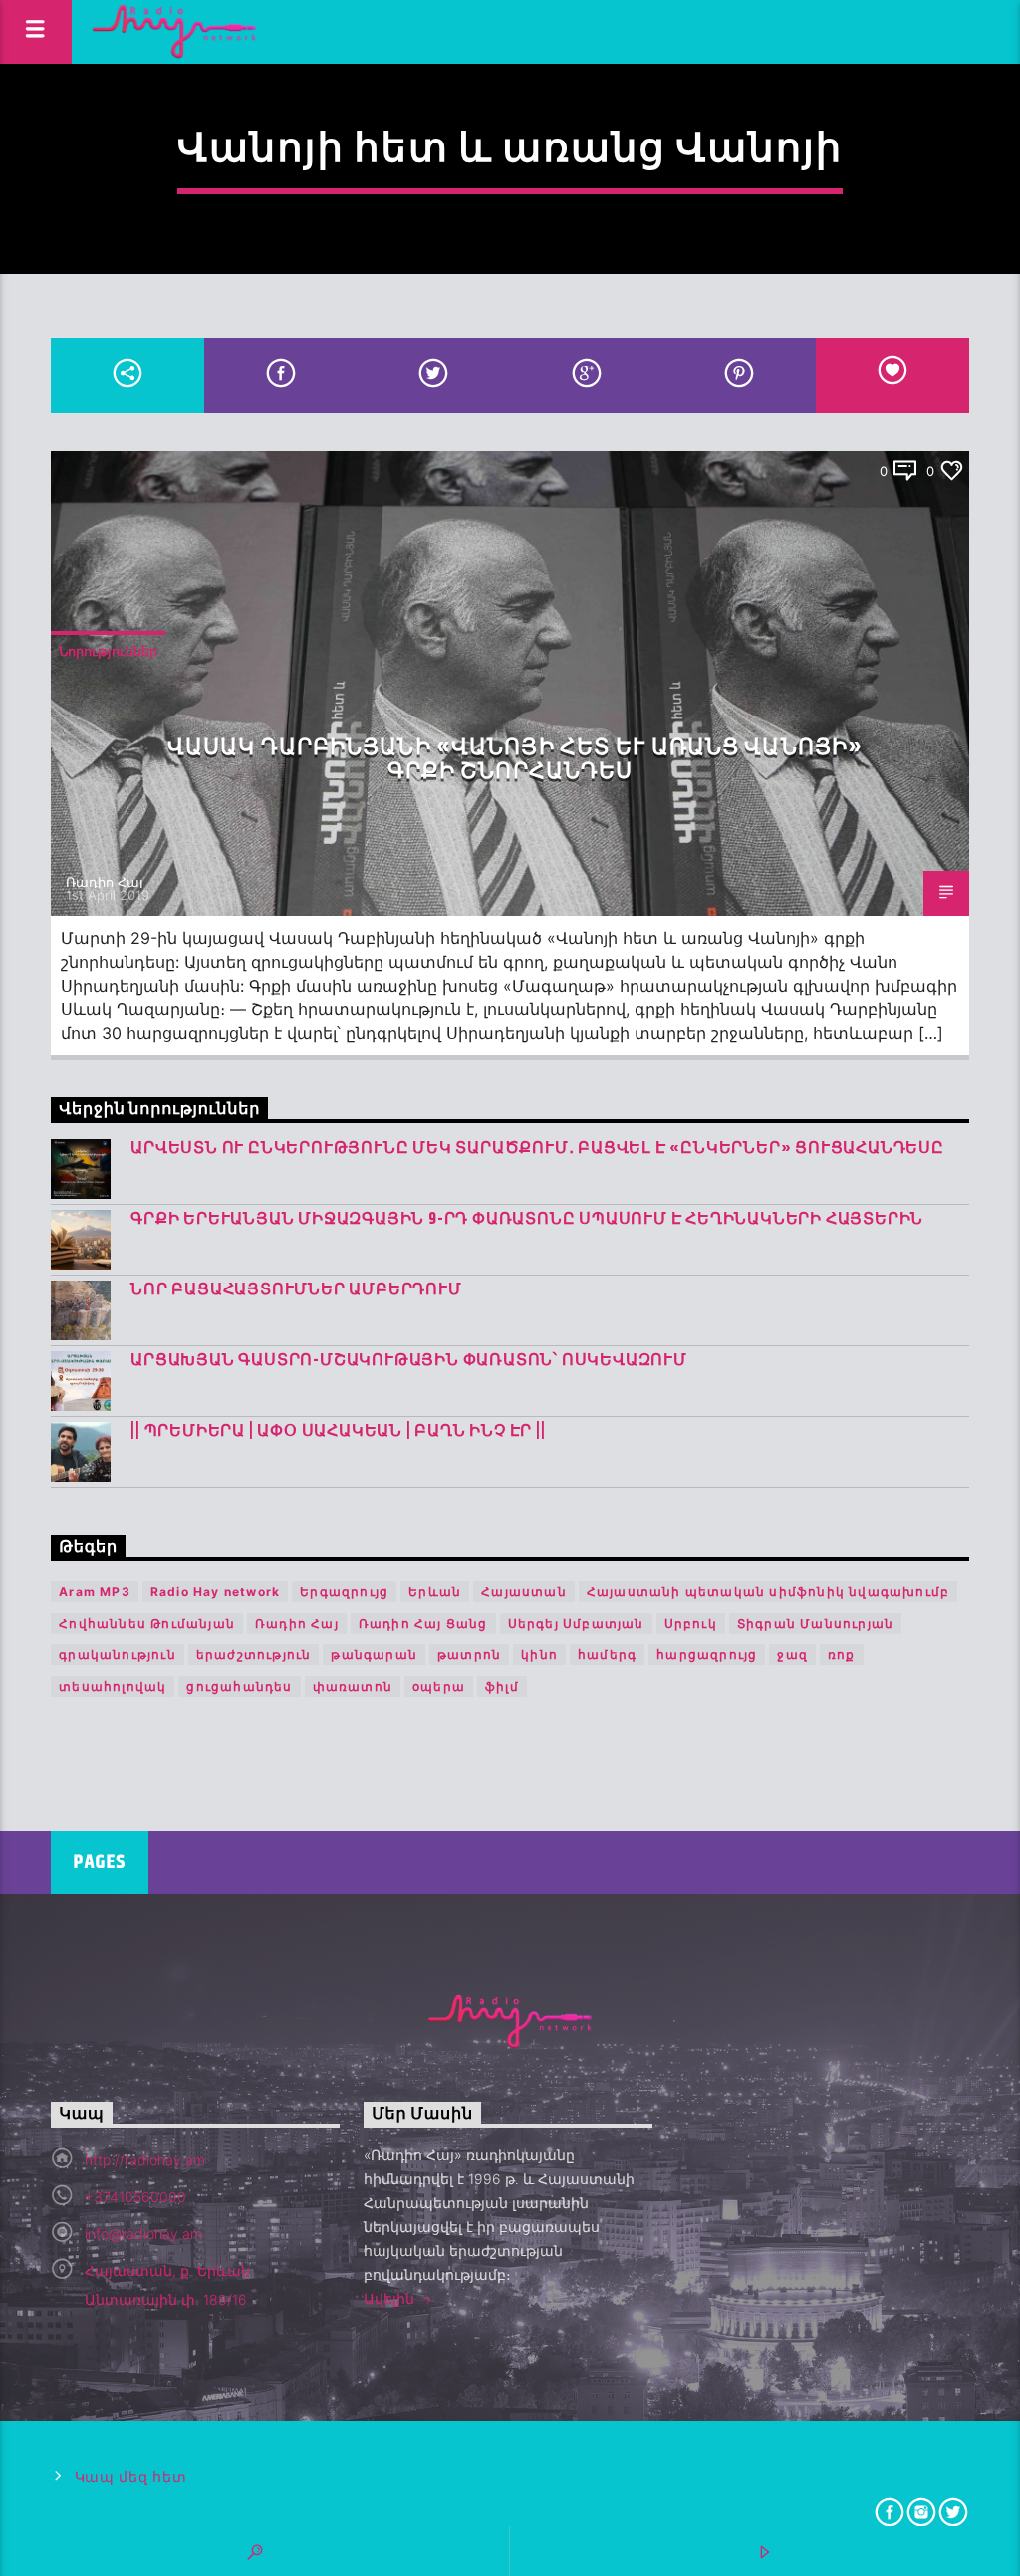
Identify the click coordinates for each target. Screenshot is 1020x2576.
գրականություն (118, 1655)
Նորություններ (108, 651)
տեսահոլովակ (113, 1687)
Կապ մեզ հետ (131, 2478)
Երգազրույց (344, 1592)
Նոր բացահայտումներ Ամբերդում (296, 1290)
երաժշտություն (254, 1655)
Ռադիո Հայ (105, 882)
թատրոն (469, 1655)
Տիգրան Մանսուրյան (815, 1624)
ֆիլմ (502, 1687)
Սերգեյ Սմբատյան (576, 1624)
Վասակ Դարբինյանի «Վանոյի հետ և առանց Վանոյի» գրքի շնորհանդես (515, 760)
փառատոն (353, 1687)
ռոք (842, 1655)
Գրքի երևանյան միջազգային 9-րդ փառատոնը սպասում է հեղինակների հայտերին (527, 1219)
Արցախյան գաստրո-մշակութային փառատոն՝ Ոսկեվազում (409, 1361)
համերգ (607, 1655)
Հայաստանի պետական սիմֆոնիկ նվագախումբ (768, 1592)
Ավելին (391, 2298)
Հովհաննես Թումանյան (147, 1624)
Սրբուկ (691, 1624)
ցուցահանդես (239, 1687)
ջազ (792, 1655)
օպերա (439, 1687)
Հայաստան (524, 1592)
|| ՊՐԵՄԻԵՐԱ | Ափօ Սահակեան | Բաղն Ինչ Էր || (338, 1431)
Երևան (435, 1592)
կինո (539, 1655)
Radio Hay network (215, 1592)
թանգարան (374, 1655)
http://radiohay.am (145, 2160)
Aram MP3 (95, 1592)
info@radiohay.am (143, 2234)
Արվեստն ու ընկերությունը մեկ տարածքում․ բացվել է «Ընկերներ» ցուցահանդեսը (537, 1148)
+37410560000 (135, 2197)
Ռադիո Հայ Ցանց (423, 1624)
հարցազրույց (707, 1655)
